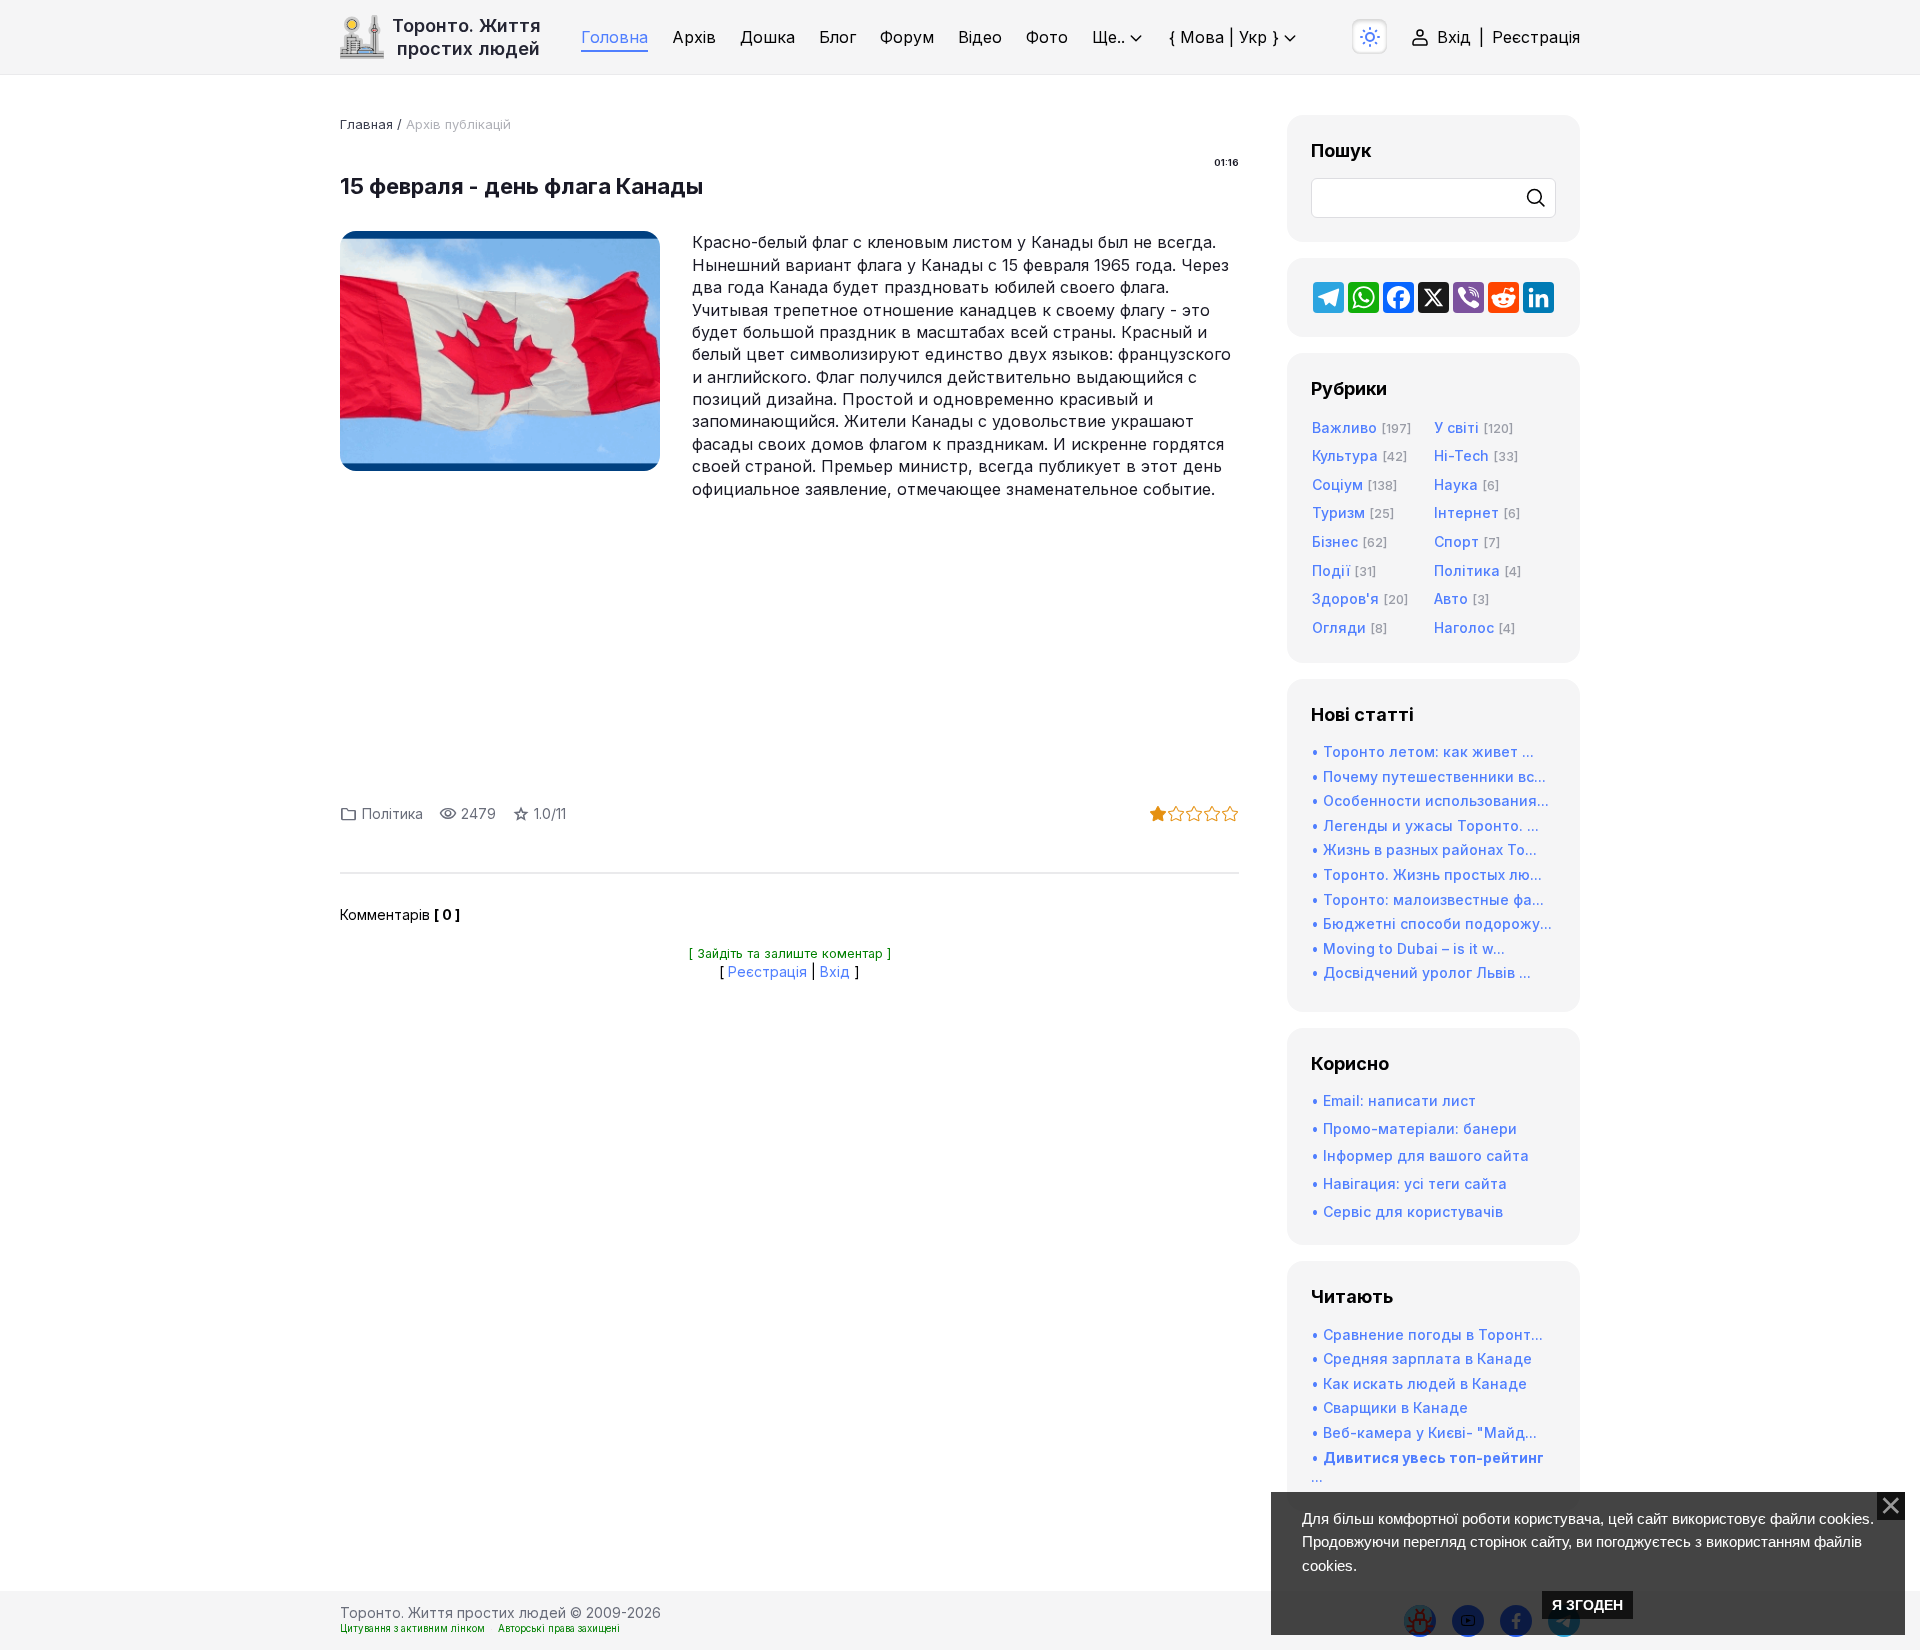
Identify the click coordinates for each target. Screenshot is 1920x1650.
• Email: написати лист (1393, 1100)
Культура (1345, 455)
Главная (366, 124)
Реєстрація (1536, 37)
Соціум (1337, 484)
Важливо (1344, 427)
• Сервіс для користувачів (1407, 1211)
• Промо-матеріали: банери (1414, 1128)
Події (1331, 570)
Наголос (1464, 627)
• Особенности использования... (1430, 800)
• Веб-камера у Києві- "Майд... (1424, 1432)
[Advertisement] (789, 640)
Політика (392, 813)
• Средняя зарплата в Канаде (1421, 1358)
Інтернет (1466, 512)
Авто (1451, 598)
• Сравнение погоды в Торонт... (1427, 1334)
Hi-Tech (1461, 455)
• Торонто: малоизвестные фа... (1427, 899)
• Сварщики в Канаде (1389, 1407)
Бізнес (1335, 541)
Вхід (1454, 37)
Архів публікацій (458, 124)
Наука (1456, 484)
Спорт (1456, 541)
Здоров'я (1345, 598)
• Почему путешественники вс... (1428, 776)
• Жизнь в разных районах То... (1424, 849)
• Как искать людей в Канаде (1419, 1383)
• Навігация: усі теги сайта (1409, 1183)
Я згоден (1587, 1605)
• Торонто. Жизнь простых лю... (1426, 874)
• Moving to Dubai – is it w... (1408, 948)
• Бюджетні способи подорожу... (1431, 923)
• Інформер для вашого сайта (1420, 1155)
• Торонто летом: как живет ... (1422, 751)
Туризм (1338, 512)
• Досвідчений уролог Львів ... (1421, 972)
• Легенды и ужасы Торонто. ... (1425, 825)
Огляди (1339, 627)
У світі (1456, 427)
